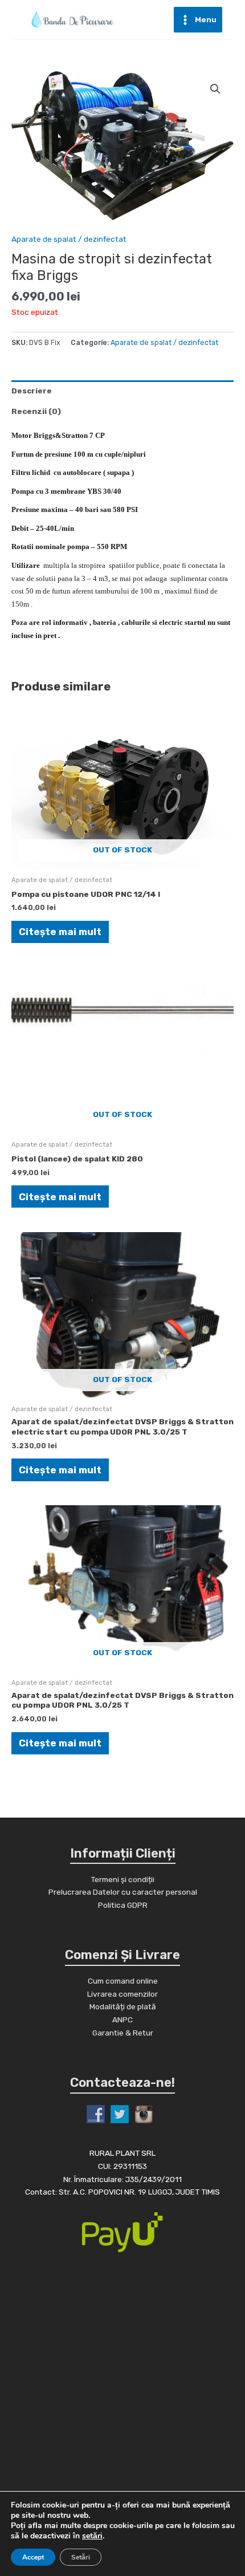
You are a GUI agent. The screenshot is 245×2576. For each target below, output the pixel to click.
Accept (33, 2557)
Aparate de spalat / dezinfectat (69, 239)
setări (92, 2536)
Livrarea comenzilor (122, 1994)
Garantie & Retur (123, 2033)
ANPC (122, 2020)
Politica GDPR (123, 1905)
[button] (215, 89)
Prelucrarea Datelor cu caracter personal (123, 1892)
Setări (81, 2557)
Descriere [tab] (32, 391)
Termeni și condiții (122, 1879)
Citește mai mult (60, 932)
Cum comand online (123, 1981)
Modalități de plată (123, 2006)
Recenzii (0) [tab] (36, 411)
